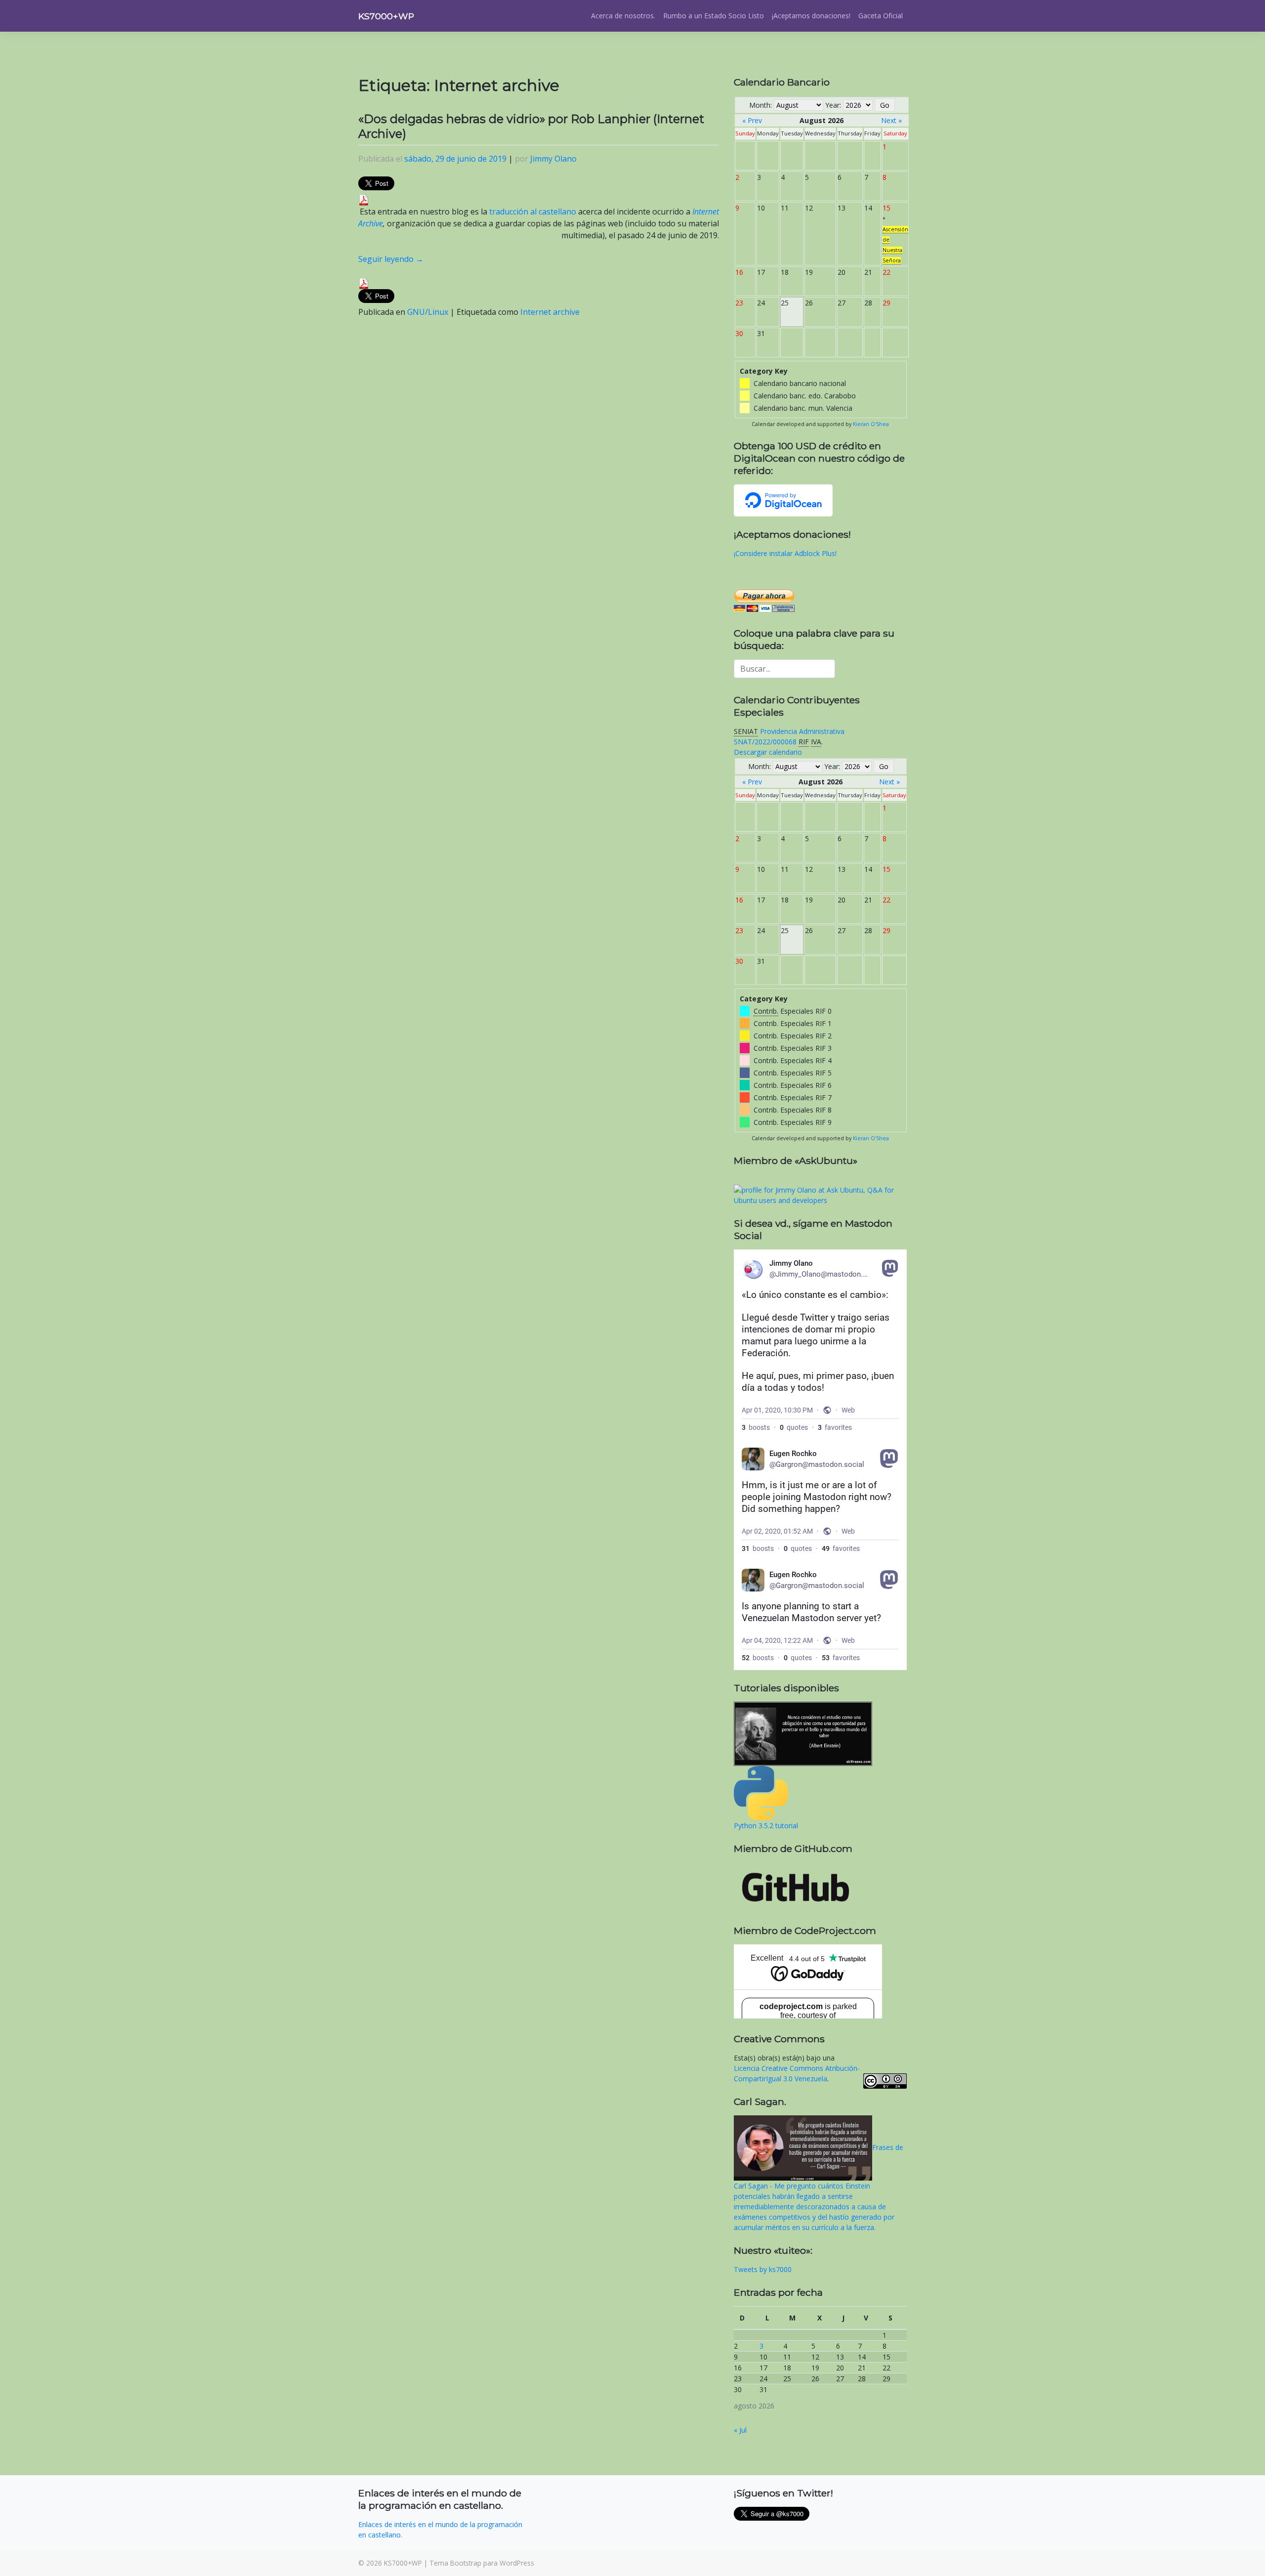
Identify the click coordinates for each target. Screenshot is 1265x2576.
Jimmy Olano (553, 159)
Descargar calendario (768, 752)
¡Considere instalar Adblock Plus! (785, 553)
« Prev (752, 120)
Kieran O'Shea (871, 424)
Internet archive (550, 312)
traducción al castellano (533, 212)
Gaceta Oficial (881, 16)
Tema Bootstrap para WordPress (482, 2563)
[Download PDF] (364, 199)
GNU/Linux (428, 312)
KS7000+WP (386, 16)
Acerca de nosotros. (623, 16)
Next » (891, 120)
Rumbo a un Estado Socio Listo (714, 16)
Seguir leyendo (391, 259)
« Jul (740, 2430)
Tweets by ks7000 (763, 2269)
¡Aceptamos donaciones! (811, 16)
